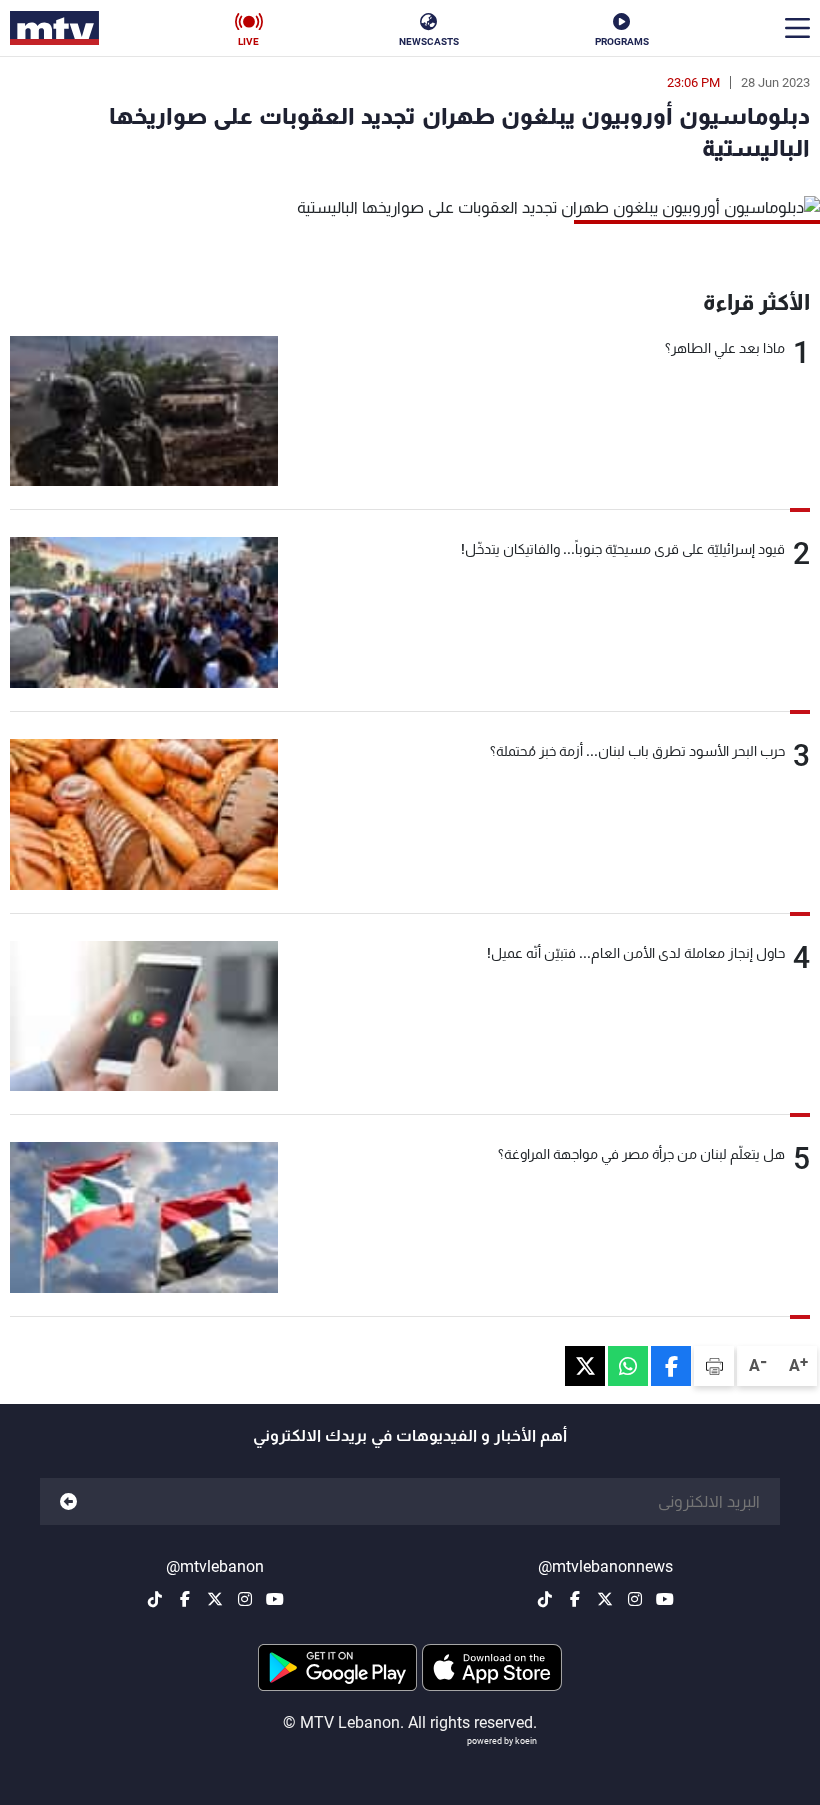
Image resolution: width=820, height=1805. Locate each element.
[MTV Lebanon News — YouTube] (665, 1599)
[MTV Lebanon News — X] (605, 1599)
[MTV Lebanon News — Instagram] (635, 1599)
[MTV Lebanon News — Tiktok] (545, 1599)
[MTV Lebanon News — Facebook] (575, 1599)
